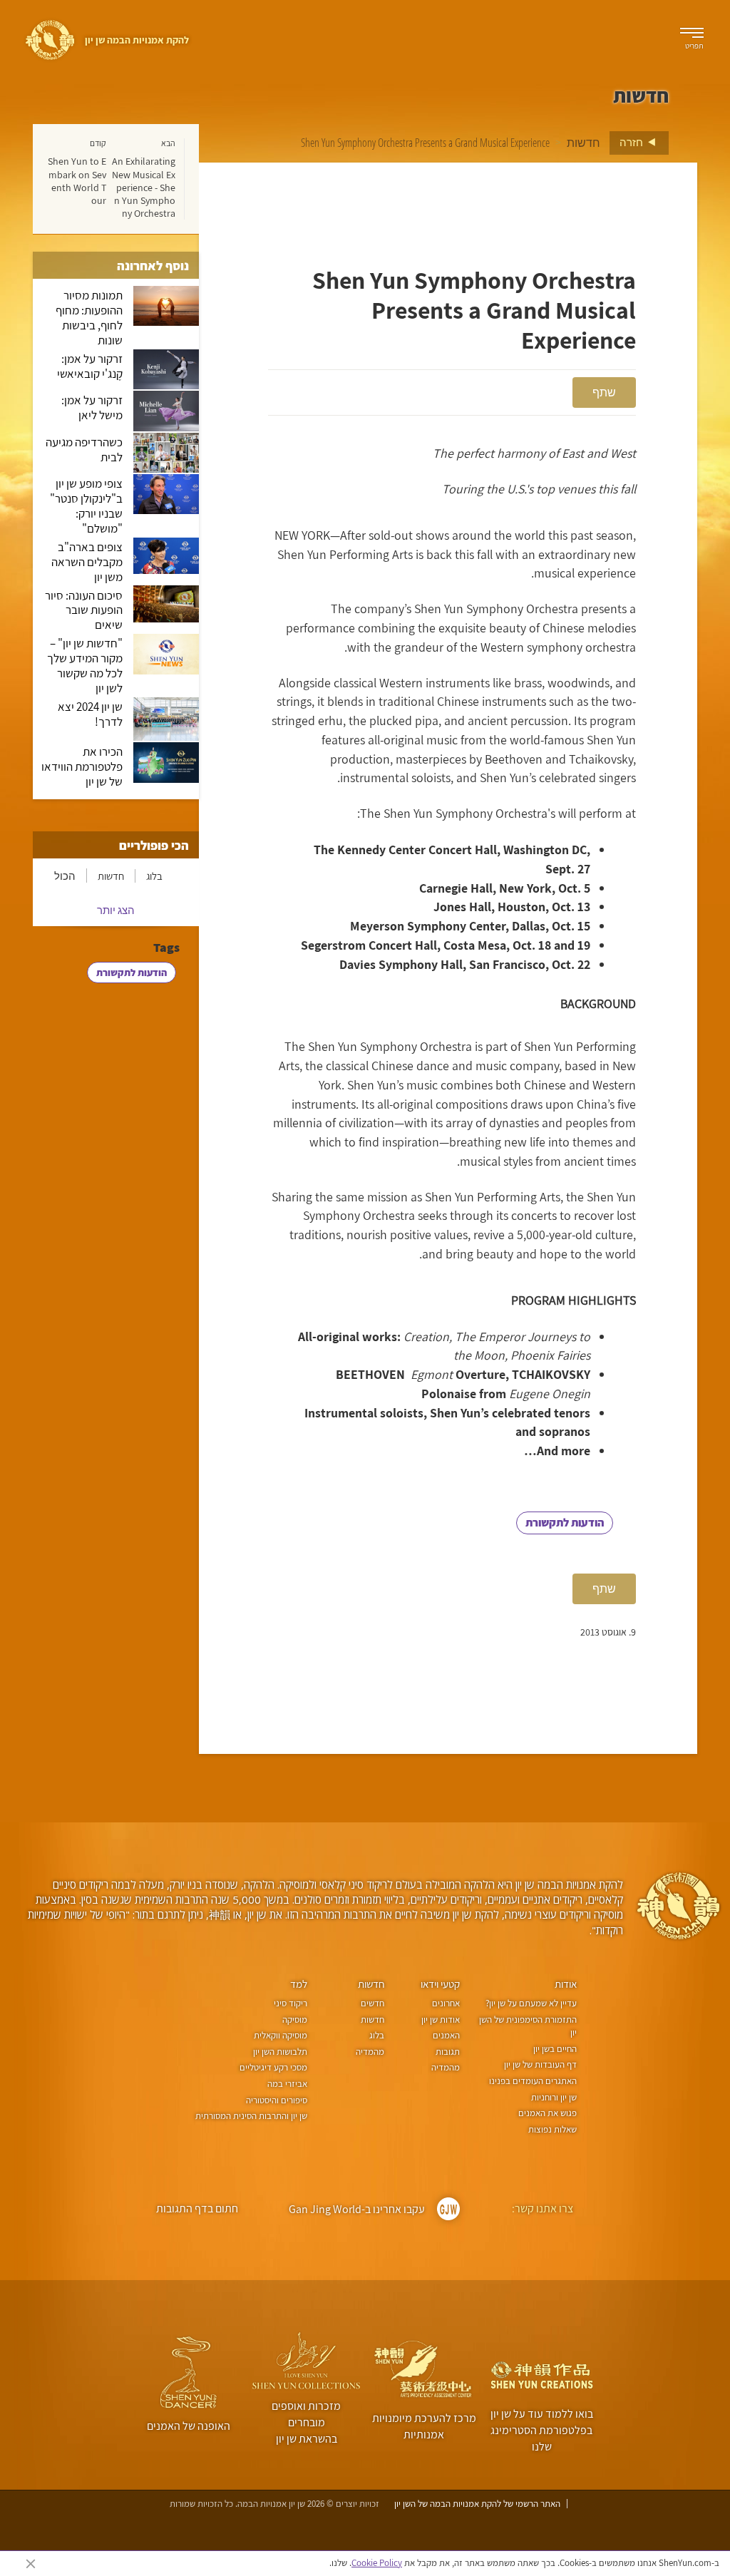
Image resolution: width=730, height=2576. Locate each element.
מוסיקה (295, 2020)
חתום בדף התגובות (197, 2208)
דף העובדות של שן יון (540, 2064)
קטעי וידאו (440, 1984)
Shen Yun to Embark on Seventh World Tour (77, 181)
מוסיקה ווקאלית (281, 2035)
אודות (566, 1984)
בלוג (154, 876)
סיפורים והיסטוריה (277, 2100)
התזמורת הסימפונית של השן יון (528, 2026)
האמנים (446, 2035)
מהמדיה (446, 2067)
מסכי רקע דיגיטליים (273, 2067)
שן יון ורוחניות (554, 2097)
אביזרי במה (287, 2084)
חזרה (632, 142)
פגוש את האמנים (547, 2113)
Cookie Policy (377, 2563)
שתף (604, 392)
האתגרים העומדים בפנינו (533, 2081)
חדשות (584, 143)
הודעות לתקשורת (565, 1523)
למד (299, 1984)
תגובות (448, 2052)
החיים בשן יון (555, 2049)
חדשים (372, 2003)
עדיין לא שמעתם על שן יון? (531, 2003)
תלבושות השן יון (280, 2052)
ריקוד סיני (291, 2003)
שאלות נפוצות (552, 2129)
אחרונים (446, 2003)
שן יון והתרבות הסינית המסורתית (251, 2116)
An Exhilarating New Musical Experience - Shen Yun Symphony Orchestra (144, 187)
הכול (65, 876)
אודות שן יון (441, 2020)
